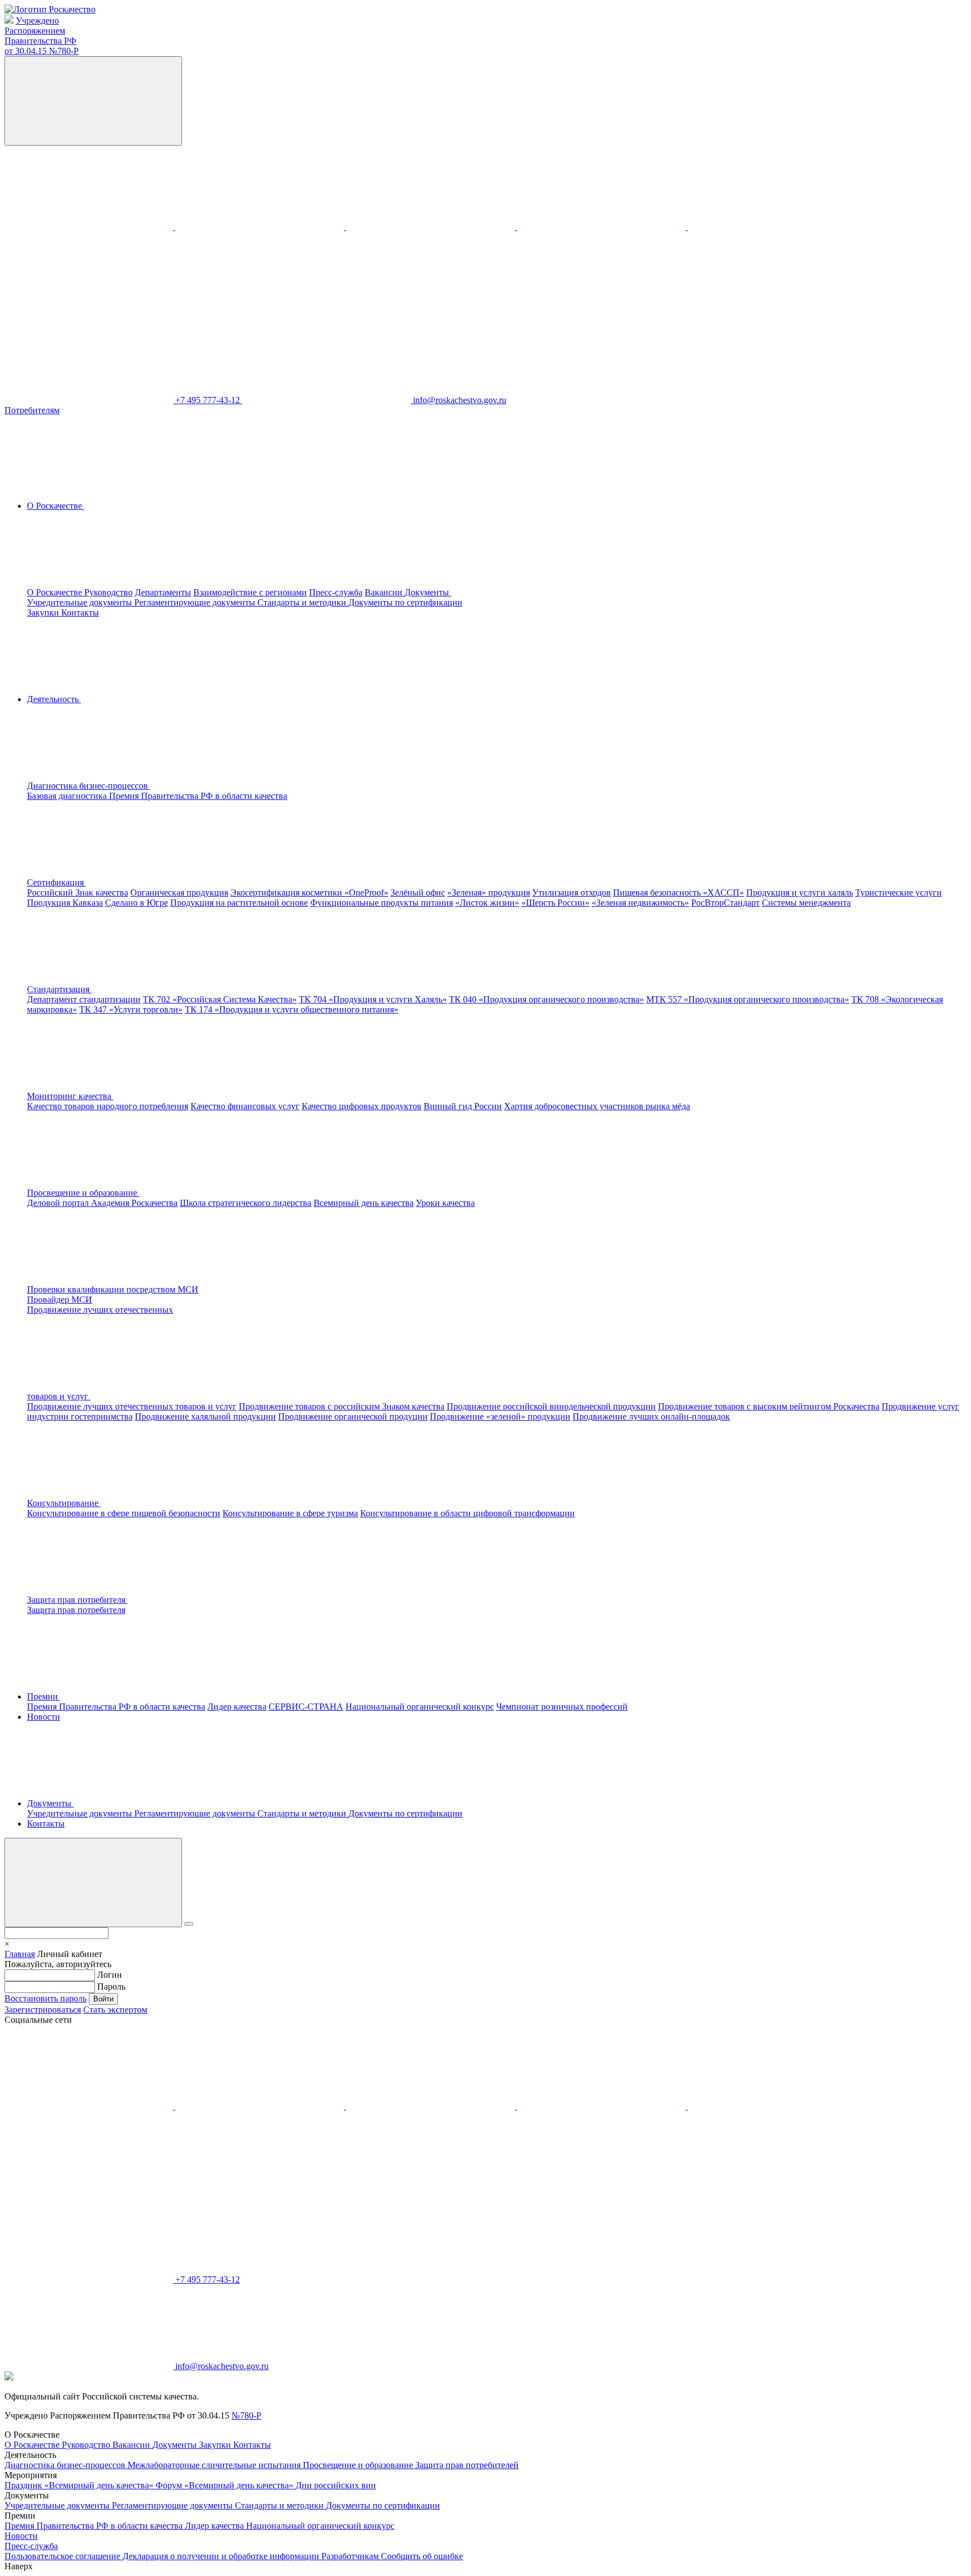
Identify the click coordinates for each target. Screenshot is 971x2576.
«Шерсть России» (555, 903)
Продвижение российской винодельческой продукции (551, 1406)
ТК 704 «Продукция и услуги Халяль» (373, 999)
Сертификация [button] (56, 882)
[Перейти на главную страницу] (50, 9)
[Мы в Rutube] (89, 313)
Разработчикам (351, 2556)
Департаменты (163, 592)
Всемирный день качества (364, 1203)
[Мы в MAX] (602, 227)
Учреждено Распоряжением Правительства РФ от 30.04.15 (42, 36)
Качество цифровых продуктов (362, 1106)
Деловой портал (59, 1203)
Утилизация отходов (571, 892)
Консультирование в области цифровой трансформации (468, 1513)
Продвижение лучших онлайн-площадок (651, 1416)
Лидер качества (237, 1707)
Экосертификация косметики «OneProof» (309, 892)
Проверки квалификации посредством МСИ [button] (113, 1289)
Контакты (80, 613)
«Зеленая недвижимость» (640, 903)
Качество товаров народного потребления (108, 1106)
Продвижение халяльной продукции (205, 1416)
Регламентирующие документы (196, 602)
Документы (176, 2445)
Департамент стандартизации (84, 999)
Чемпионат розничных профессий (562, 1707)
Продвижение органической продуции (353, 1416)
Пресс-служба (336, 592)
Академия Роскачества (134, 1203)
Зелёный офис (418, 892)
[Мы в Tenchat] (772, 227)
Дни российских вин (336, 2485)
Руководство (108, 592)
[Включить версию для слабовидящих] (93, 101)
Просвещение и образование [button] (83, 1193)
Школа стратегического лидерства (246, 1203)
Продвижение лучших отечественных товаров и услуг (132, 1406)
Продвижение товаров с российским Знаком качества (342, 1406)
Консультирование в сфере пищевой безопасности (124, 1513)
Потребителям (32, 410)
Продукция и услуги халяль (800, 892)
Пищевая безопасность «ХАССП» (679, 892)
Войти (103, 1999)
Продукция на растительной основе (239, 903)
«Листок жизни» (487, 903)
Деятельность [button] (54, 699)
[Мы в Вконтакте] (90, 227)
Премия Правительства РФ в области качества (198, 796)
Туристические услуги (899, 892)
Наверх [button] (19, 2566)
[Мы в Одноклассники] (261, 227)
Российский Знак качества (78, 892)
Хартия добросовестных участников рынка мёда (597, 1106)
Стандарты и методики (303, 602)
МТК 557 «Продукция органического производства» (748, 999)
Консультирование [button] (64, 1503)
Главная (20, 1954)
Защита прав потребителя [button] (77, 1600)
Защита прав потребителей (467, 2465)
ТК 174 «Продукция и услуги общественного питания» (292, 1009)
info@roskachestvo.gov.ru (460, 400)
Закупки (44, 613)
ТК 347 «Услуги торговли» (131, 1009)
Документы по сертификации (405, 602)
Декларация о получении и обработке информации (222, 2556)
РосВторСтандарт (725, 903)
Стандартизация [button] (59, 989)
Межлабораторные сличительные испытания (215, 2465)
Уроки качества (445, 1203)
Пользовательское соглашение (63, 2556)
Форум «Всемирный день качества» (226, 2485)
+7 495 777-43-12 (209, 400)
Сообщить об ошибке (422, 2556)
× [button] (7, 1944)
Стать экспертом (115, 2010)
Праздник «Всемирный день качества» (80, 2485)
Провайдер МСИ (60, 1300)
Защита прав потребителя (76, 1610)
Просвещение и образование (359, 2465)
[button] (173, 786)
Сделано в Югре (137, 903)
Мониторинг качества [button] (70, 1096)
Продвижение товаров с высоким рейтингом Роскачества (769, 1406)
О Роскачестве (56, 592)
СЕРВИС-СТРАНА (306, 1707)
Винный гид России (463, 1106)
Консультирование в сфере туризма (290, 1513)
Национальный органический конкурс (420, 1707)
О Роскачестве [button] (56, 506)
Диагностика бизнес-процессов (66, 2465)
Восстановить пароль (46, 1998)
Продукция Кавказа (65, 903)
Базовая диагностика (68, 796)
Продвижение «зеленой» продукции (500, 1416)
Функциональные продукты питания (382, 903)
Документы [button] (428, 592)
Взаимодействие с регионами (250, 592)
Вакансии (385, 592)
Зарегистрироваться (43, 2010)
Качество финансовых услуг (245, 1106)
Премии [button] (44, 1696)
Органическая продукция (179, 892)
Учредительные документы (81, 602)
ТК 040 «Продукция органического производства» (546, 999)
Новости (44, 1717)
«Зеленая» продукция (489, 892)
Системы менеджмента (806, 903)
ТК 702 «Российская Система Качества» (220, 999)
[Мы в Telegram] (432, 227)
